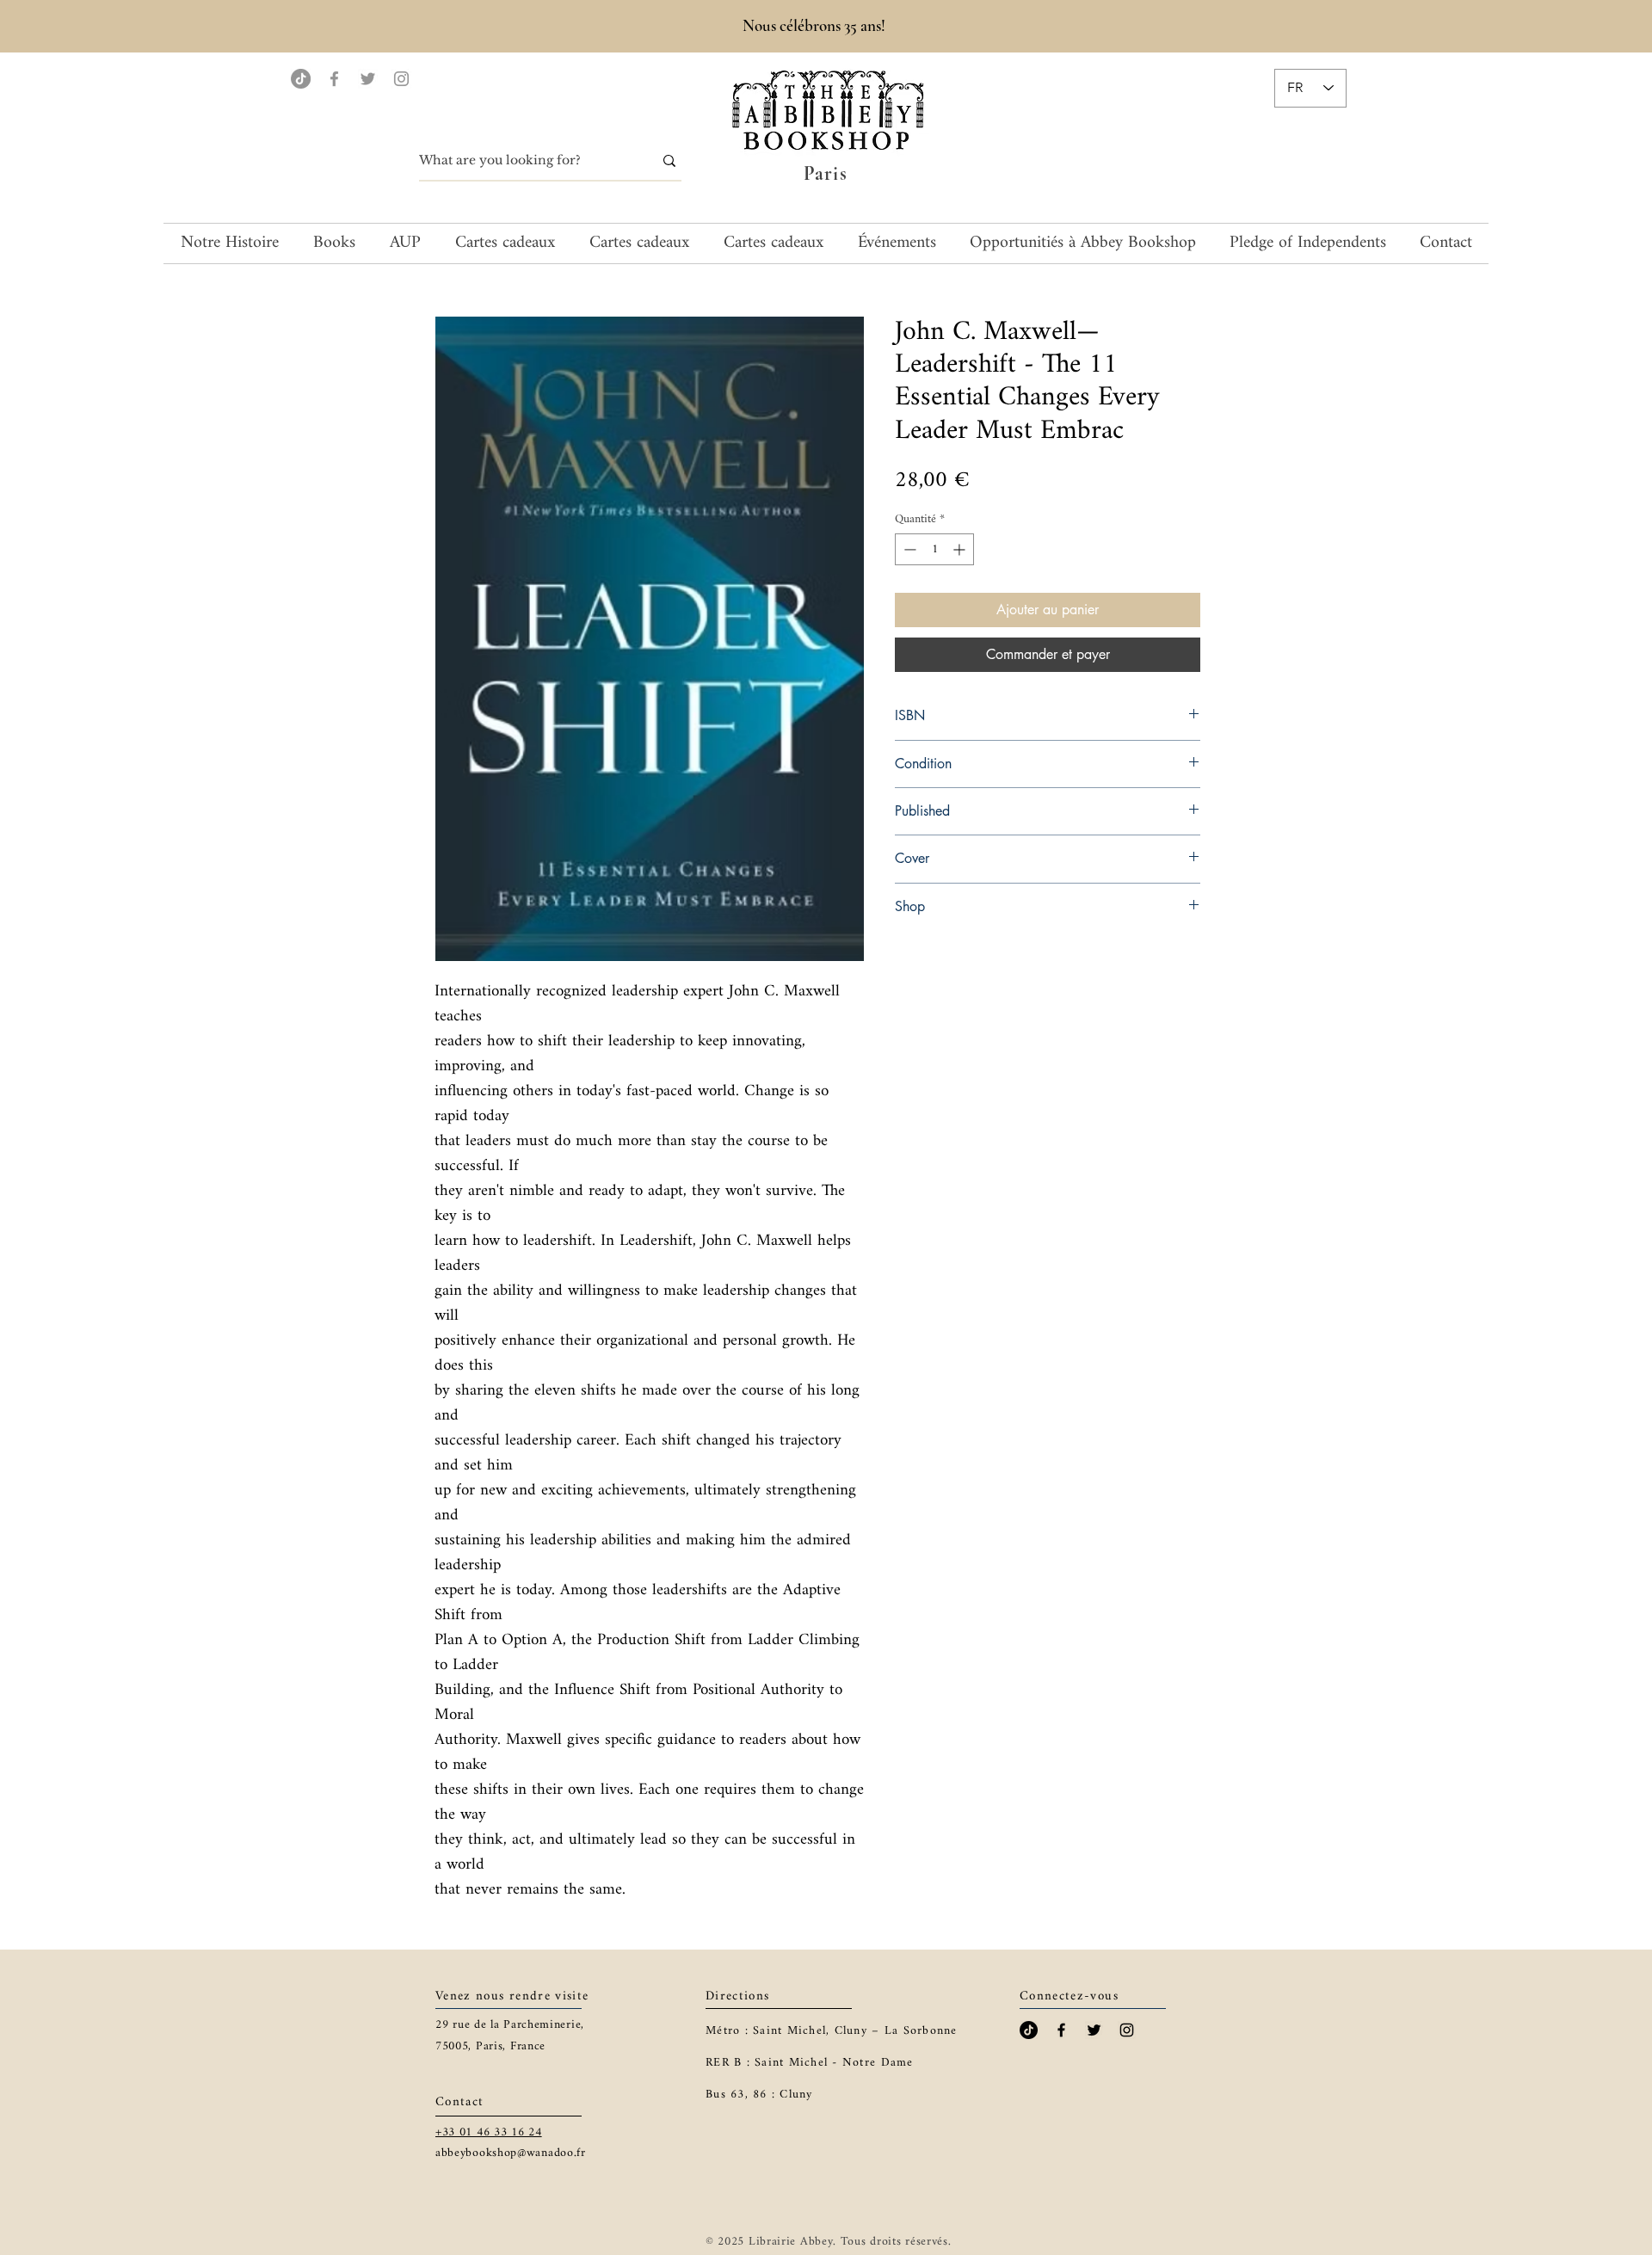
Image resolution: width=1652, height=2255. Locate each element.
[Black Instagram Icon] (1127, 2030)
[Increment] (961, 549)
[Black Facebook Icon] (1061, 2030)
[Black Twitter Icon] (1094, 2030)
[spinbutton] (934, 549)
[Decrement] (908, 549)
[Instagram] (401, 79)
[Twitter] (368, 79)
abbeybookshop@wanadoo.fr (511, 2153)
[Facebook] (334, 79)
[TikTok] (301, 79)
